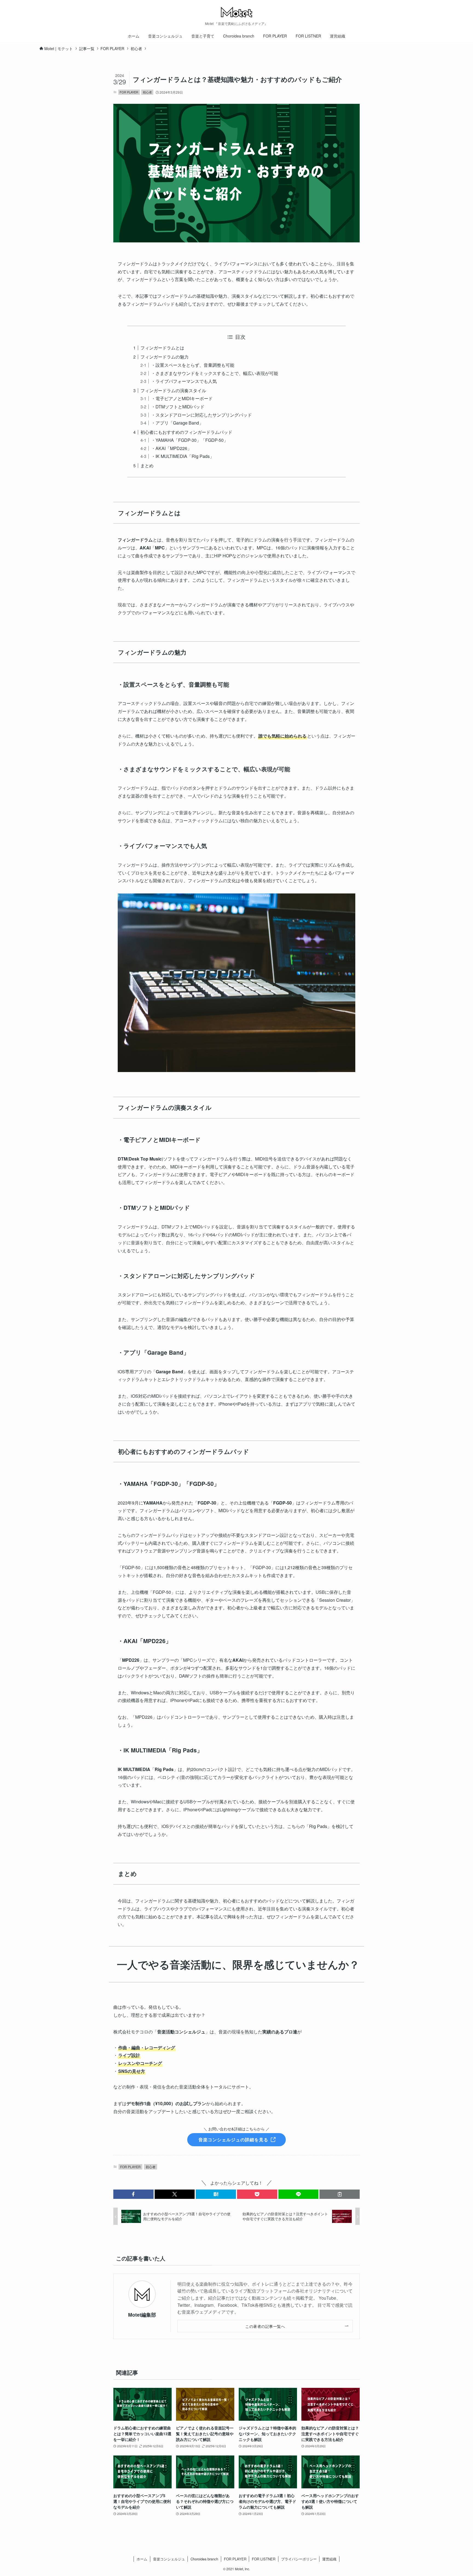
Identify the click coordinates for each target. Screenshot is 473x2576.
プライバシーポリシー (299, 2559)
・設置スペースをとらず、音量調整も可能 (193, 365)
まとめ (147, 465)
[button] (133, 2194)
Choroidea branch (204, 2559)
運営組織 (329, 2559)
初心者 (147, 92)
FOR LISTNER (264, 2559)
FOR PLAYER (129, 92)
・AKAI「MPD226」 (171, 448)
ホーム (142, 2559)
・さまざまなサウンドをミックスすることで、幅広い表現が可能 (215, 373)
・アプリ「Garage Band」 (177, 423)
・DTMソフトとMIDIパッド (178, 407)
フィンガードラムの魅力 (165, 357)
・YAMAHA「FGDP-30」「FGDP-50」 (190, 440)
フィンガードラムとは (162, 348)
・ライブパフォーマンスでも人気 (184, 381)
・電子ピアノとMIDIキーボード (182, 398)
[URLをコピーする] (340, 2194)
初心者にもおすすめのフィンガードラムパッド (186, 432)
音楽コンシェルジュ (169, 2559)
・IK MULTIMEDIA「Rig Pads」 (183, 456)
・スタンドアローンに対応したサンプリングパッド (201, 415)
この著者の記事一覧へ (265, 2326)
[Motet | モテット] (236, 12)
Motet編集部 (142, 2315)
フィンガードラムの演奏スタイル (173, 390)
